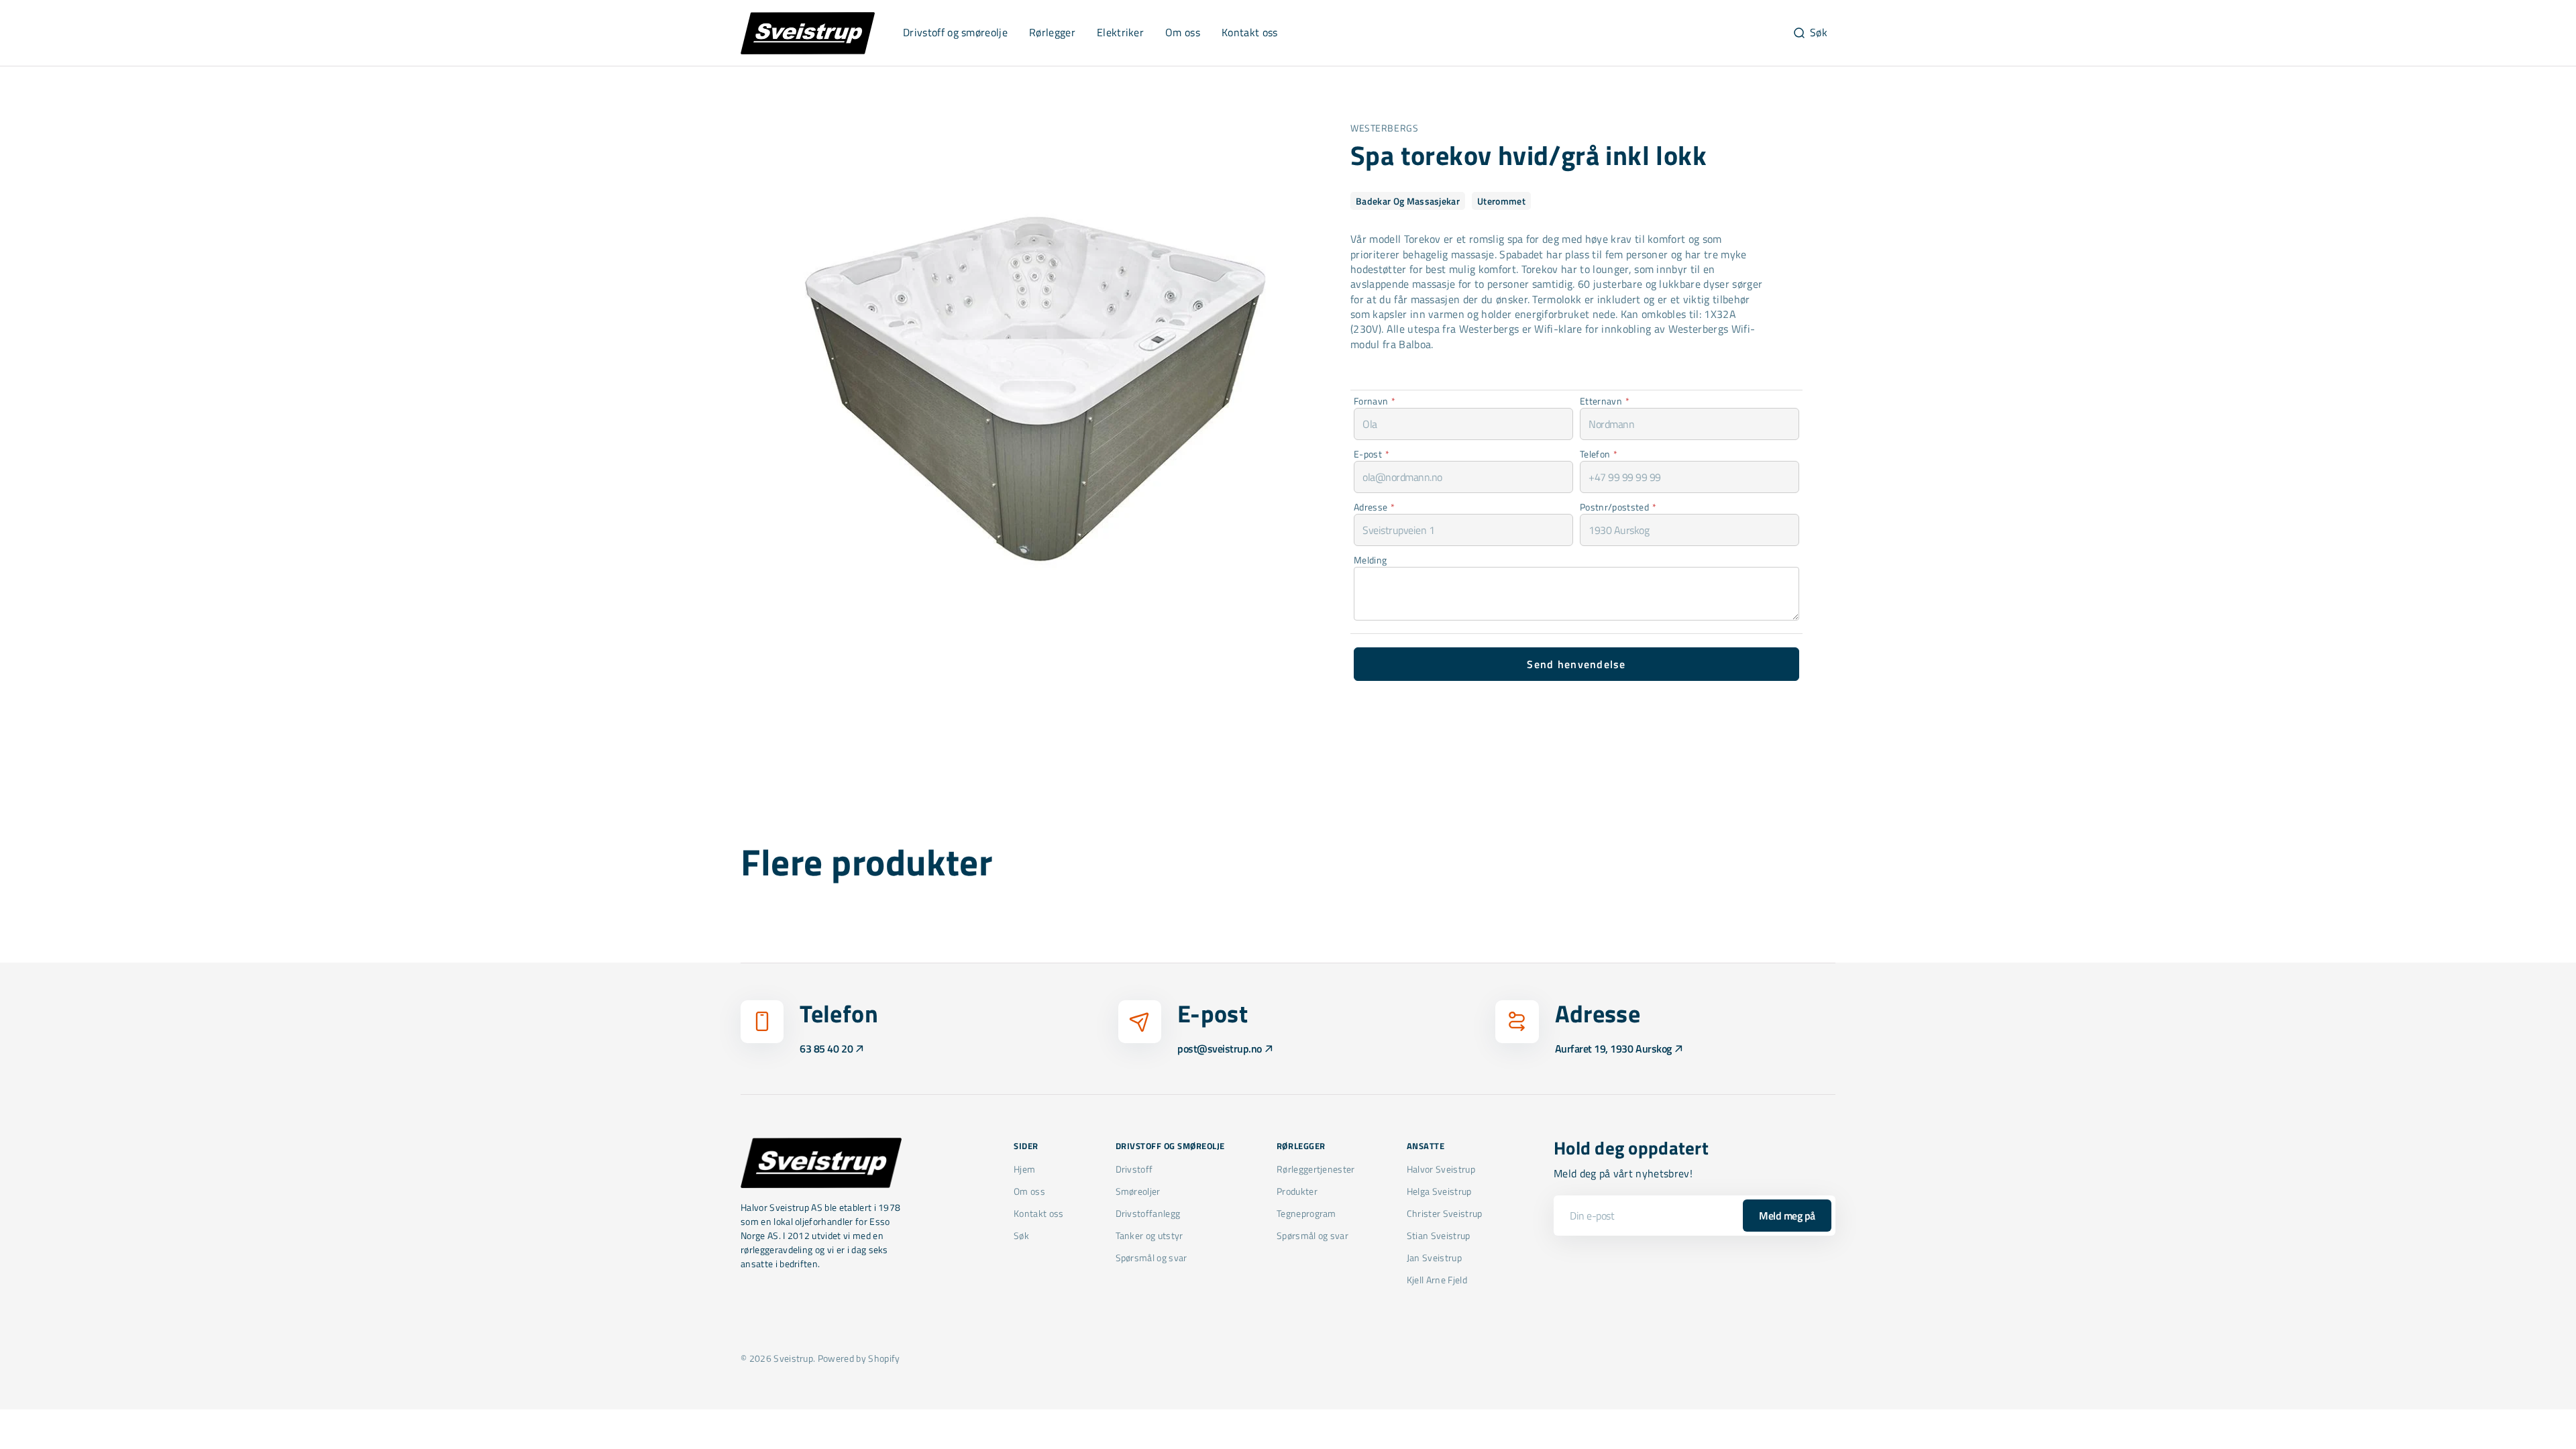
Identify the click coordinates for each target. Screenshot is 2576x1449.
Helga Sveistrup (1439, 1191)
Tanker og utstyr (1149, 1235)
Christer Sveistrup (1445, 1213)
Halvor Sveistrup (1441, 1169)
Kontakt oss (1039, 1213)
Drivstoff (1134, 1169)
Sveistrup (793, 1358)
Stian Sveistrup (1439, 1235)
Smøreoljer (1138, 1191)
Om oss (1029, 1191)
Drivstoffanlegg (1148, 1213)
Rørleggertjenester (1316, 1169)
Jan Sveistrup (1434, 1257)
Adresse (1375, 507)
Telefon (1599, 454)
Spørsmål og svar (1151, 1257)
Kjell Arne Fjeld (1437, 1280)
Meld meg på (1787, 1216)
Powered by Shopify (859, 1358)
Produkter (1297, 1191)
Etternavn (1605, 401)
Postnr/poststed (1618, 507)
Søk (1021, 1235)
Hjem (1024, 1169)
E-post (1372, 454)
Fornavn (1375, 401)
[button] (1810, 33)
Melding (1370, 560)
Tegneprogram (1306, 1213)
